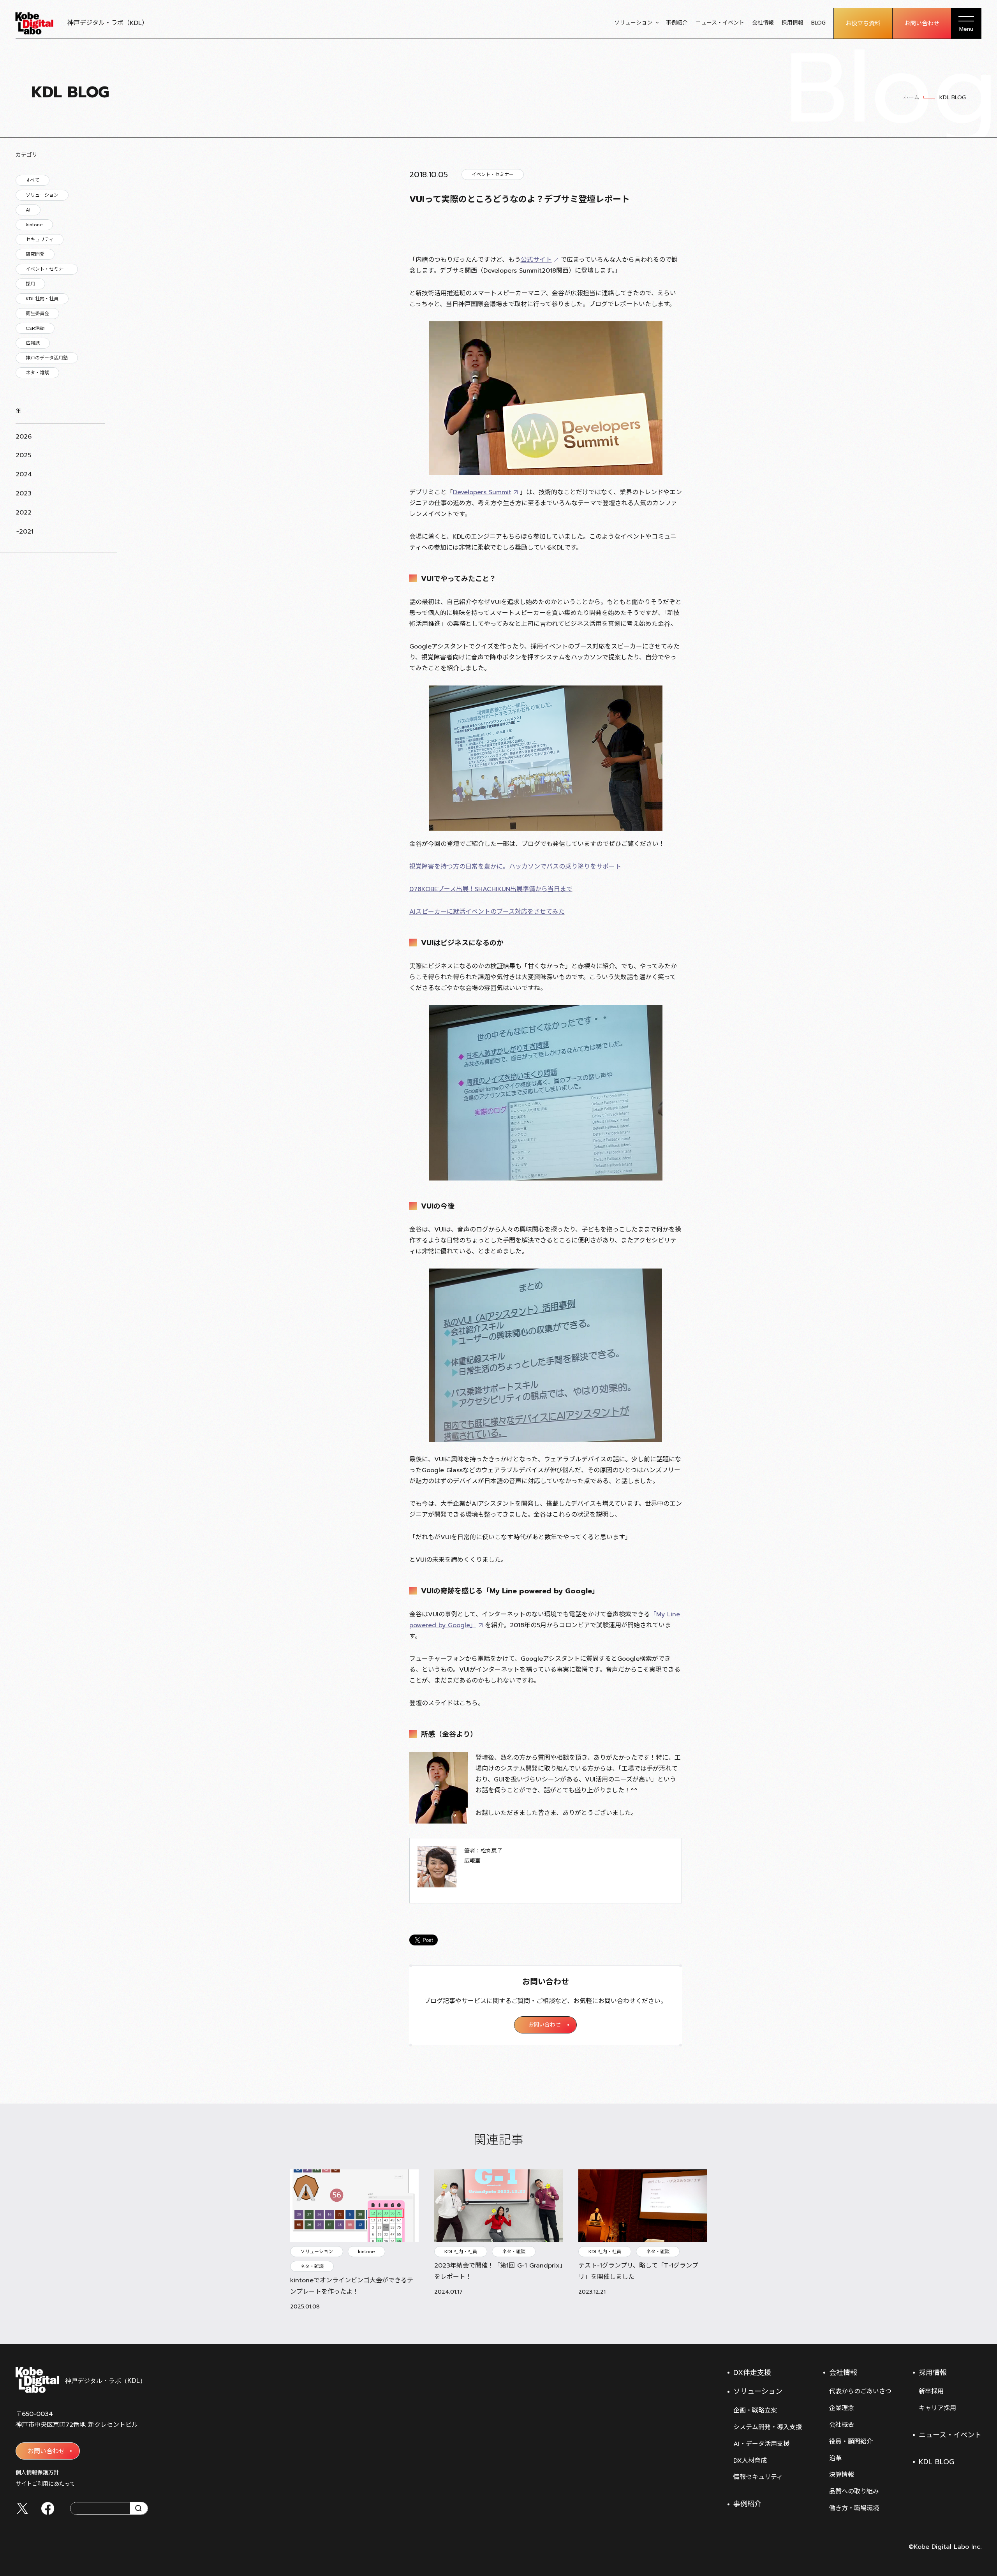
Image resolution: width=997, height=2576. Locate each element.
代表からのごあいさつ (860, 2391)
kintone (34, 225)
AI (28, 210)
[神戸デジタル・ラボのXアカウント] (22, 2508)
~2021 (25, 532)
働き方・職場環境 (854, 2508)
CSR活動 (35, 328)
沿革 (835, 2458)
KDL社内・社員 (42, 299)
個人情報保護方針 (37, 2473)
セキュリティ (40, 240)
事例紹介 (677, 23)
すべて (33, 180)
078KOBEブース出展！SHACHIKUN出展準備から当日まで (491, 889)
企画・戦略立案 (755, 2410)
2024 (24, 474)
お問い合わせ (922, 23)
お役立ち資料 (863, 23)
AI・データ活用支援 (761, 2444)
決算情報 (842, 2475)
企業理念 (842, 2408)
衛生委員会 (37, 314)
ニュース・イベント (720, 23)
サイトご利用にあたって (45, 2484)
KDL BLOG (936, 2462)
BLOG (818, 23)
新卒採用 (931, 2391)
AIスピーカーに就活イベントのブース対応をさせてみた (487, 912)
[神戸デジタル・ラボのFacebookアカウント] (48, 2508)
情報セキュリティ (758, 2477)
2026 (24, 437)
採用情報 (793, 23)
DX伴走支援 (752, 2373)
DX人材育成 (750, 2461)
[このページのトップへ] (974, 2324)
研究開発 (35, 254)
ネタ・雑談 (37, 373)
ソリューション (633, 23)
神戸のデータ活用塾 (47, 358)
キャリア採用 (937, 2408)
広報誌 (33, 343)
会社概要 (842, 2425)
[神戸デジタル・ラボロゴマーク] (80, 2380)
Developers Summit (482, 492)
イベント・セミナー (47, 269)
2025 (23, 455)
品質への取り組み (854, 2491)
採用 (30, 284)
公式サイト (536, 260)
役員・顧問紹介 (851, 2442)
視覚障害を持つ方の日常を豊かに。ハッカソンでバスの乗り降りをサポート (515, 867)
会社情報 (763, 23)
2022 (24, 513)
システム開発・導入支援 (768, 2427)
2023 (24, 493)
